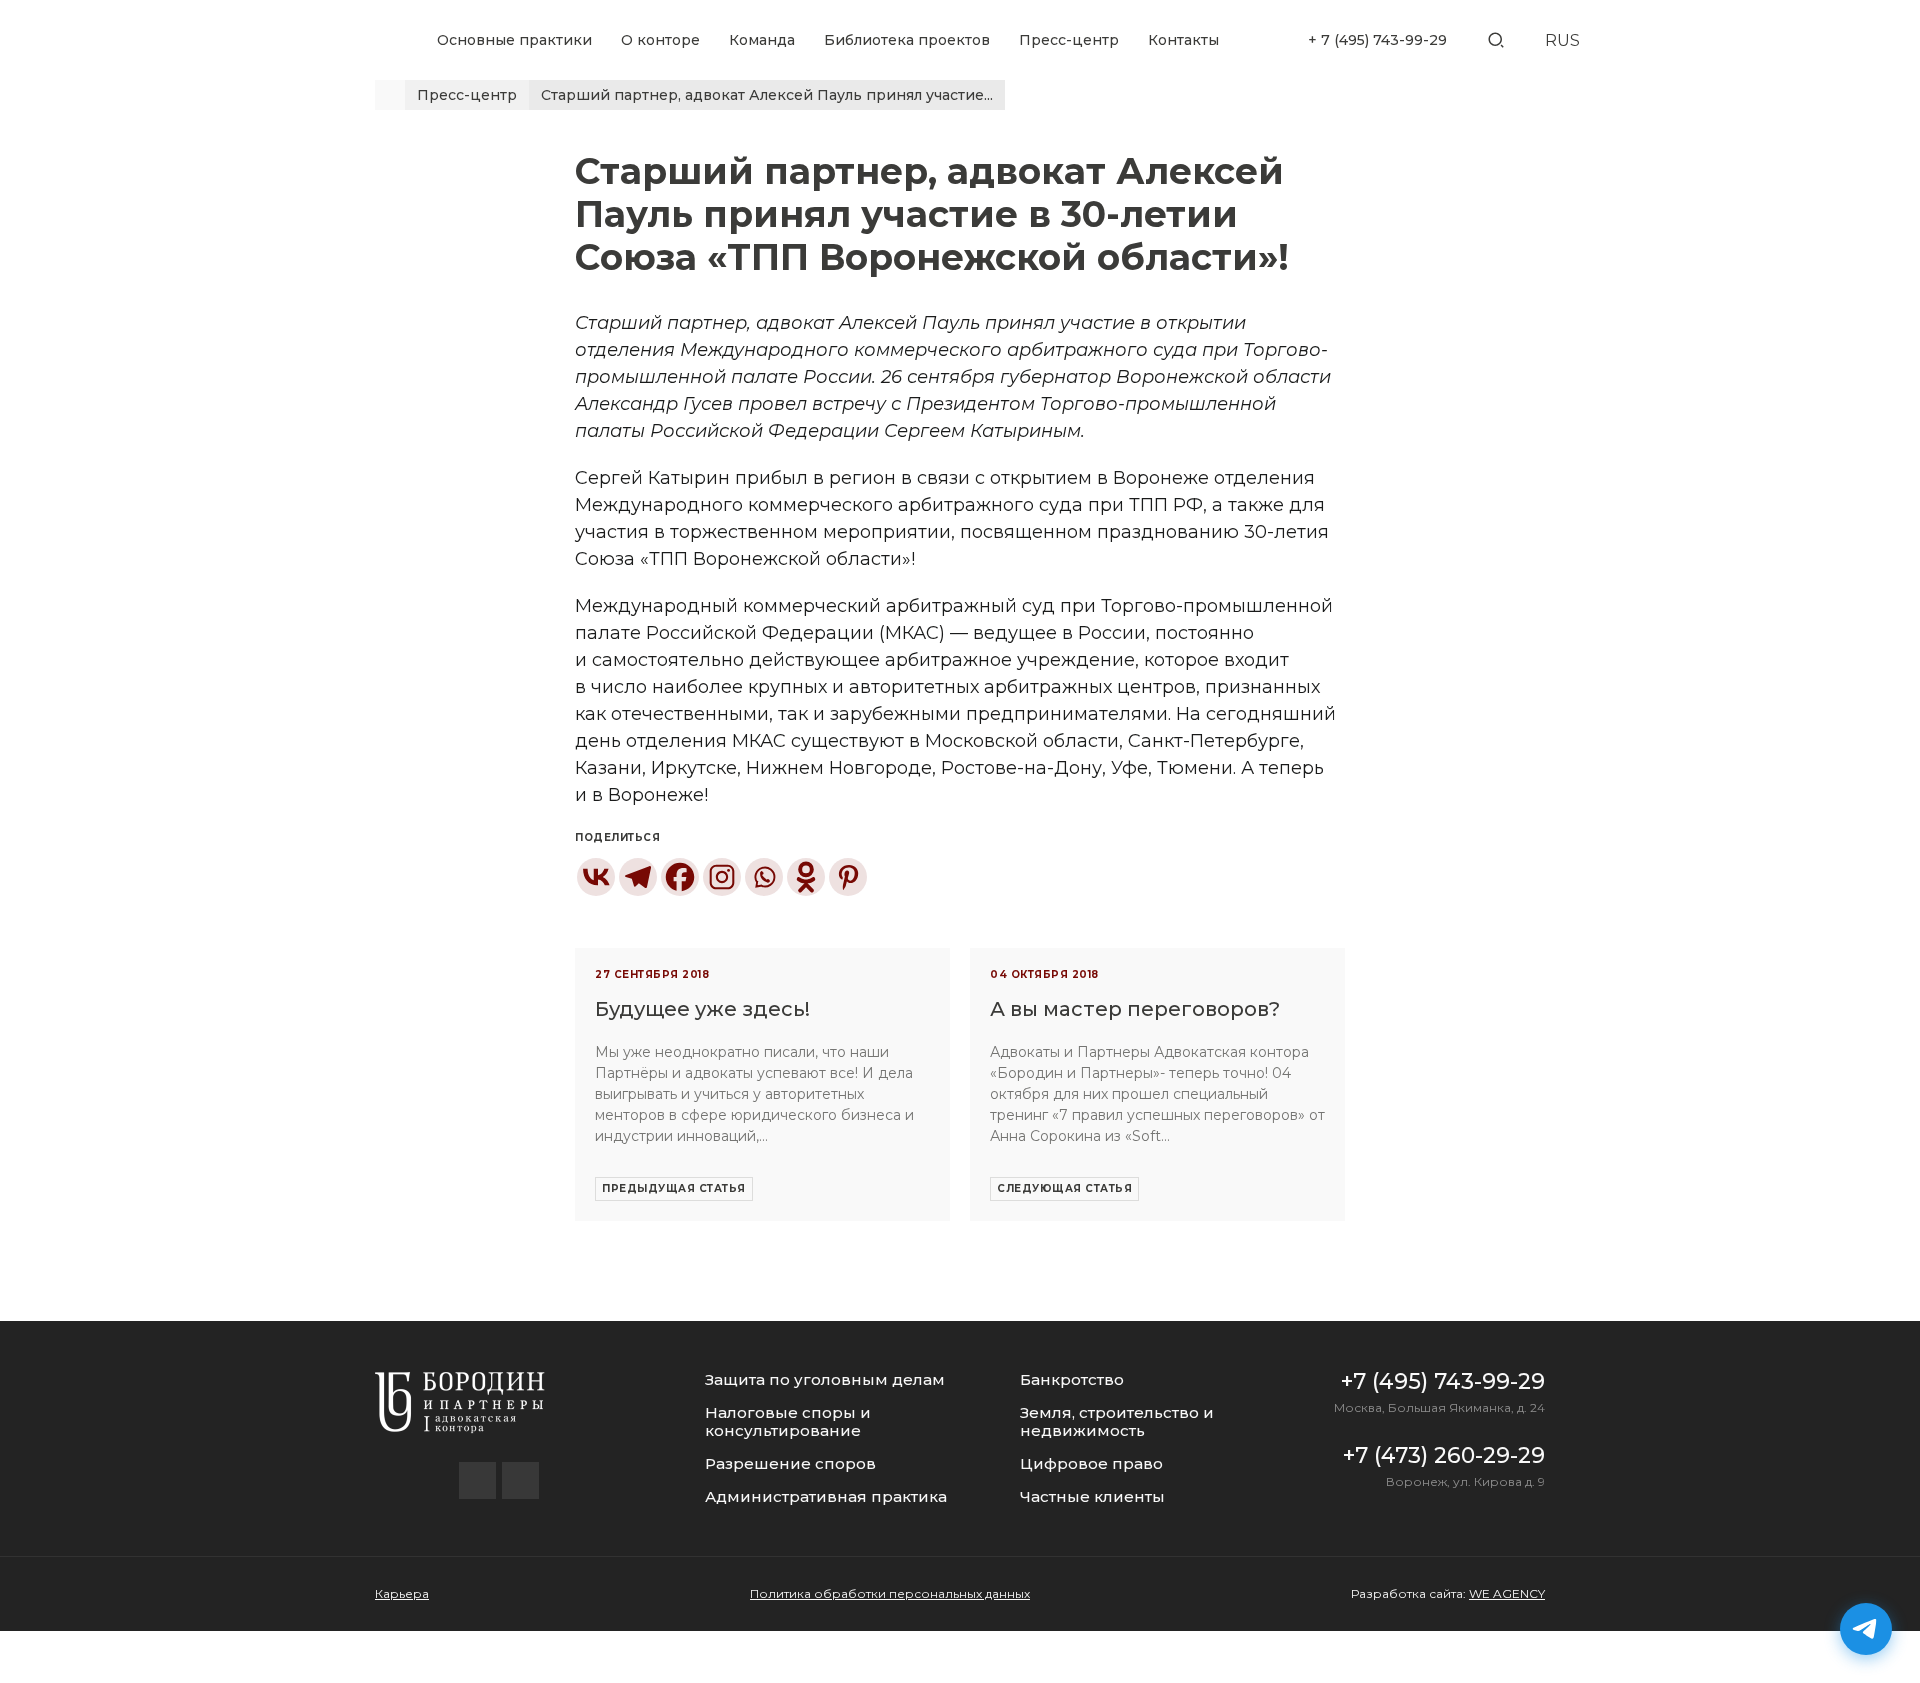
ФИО (837, 830)
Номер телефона (881, 888)
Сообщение (862, 1063)
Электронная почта (890, 945)
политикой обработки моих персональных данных (995, 1229)
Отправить (959, 1172)
